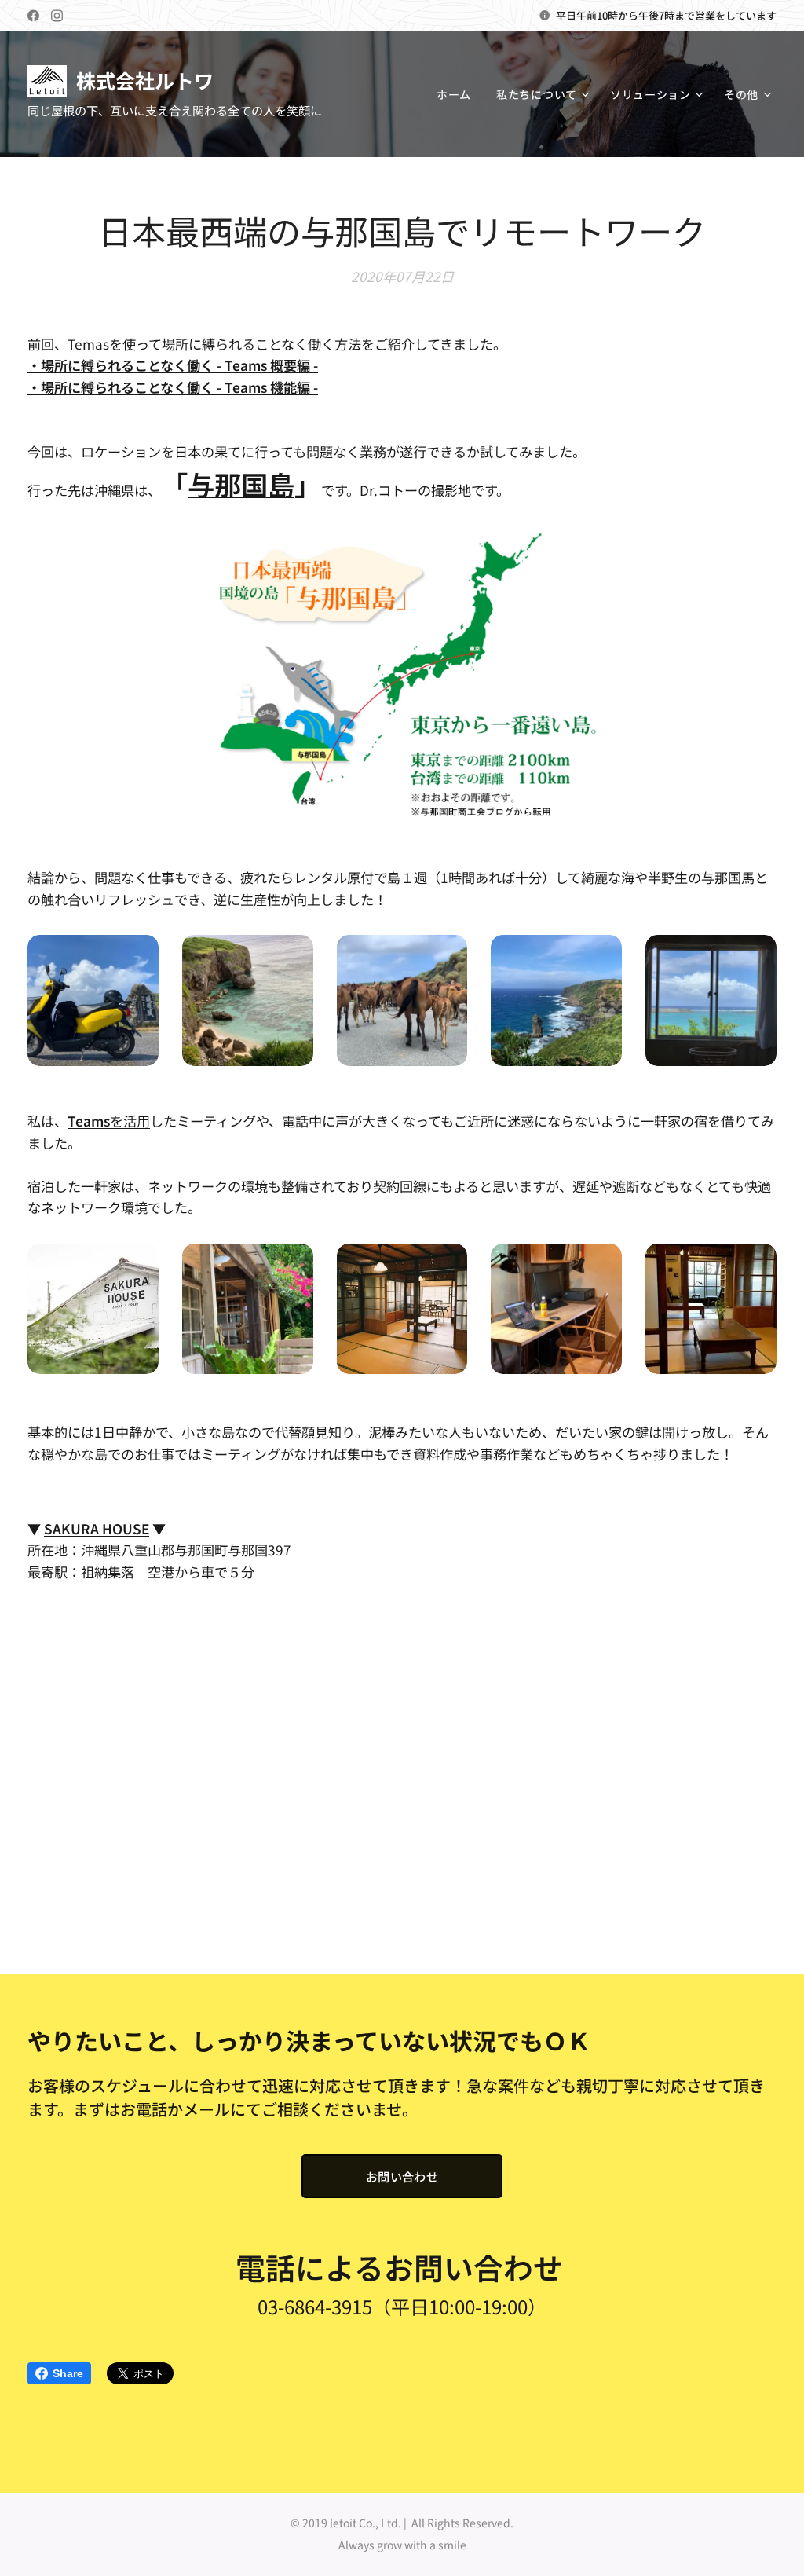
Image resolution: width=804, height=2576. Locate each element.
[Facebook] (33, 16)
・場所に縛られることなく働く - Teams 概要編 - (173, 365)
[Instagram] (57, 16)
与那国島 (241, 484)
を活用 (109, 1121)
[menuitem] (458, 94)
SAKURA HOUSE (97, 1528)
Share (68, 2373)
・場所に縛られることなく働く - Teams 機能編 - (173, 387)
